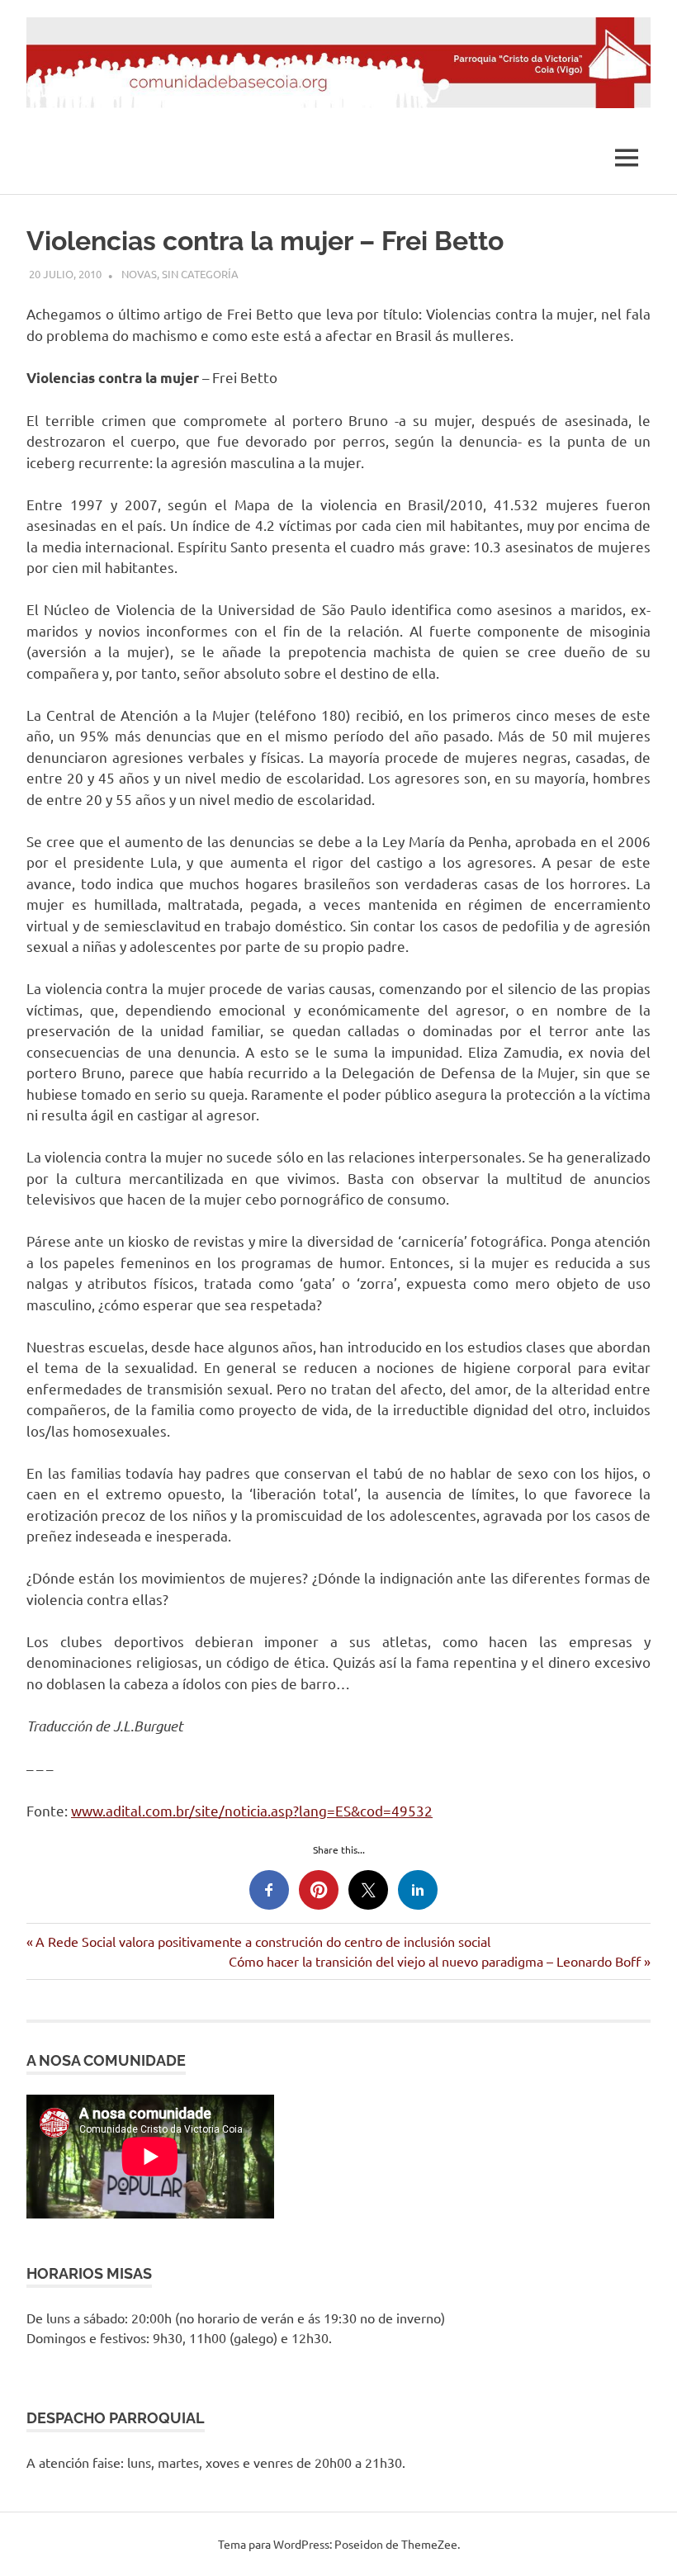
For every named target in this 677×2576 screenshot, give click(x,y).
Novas (139, 274)
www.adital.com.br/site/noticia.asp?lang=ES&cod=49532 (252, 1810)
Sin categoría (200, 274)
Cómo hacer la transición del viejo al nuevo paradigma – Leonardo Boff (435, 1961)
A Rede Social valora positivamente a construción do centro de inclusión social (263, 1941)
